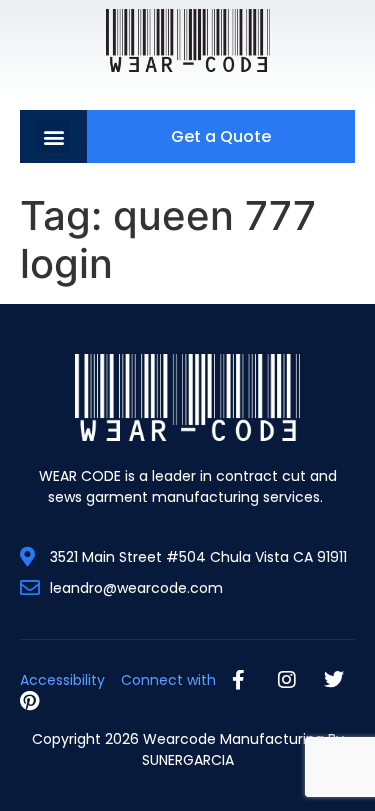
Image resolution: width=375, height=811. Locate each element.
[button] (53, 136)
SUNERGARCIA (188, 760)
